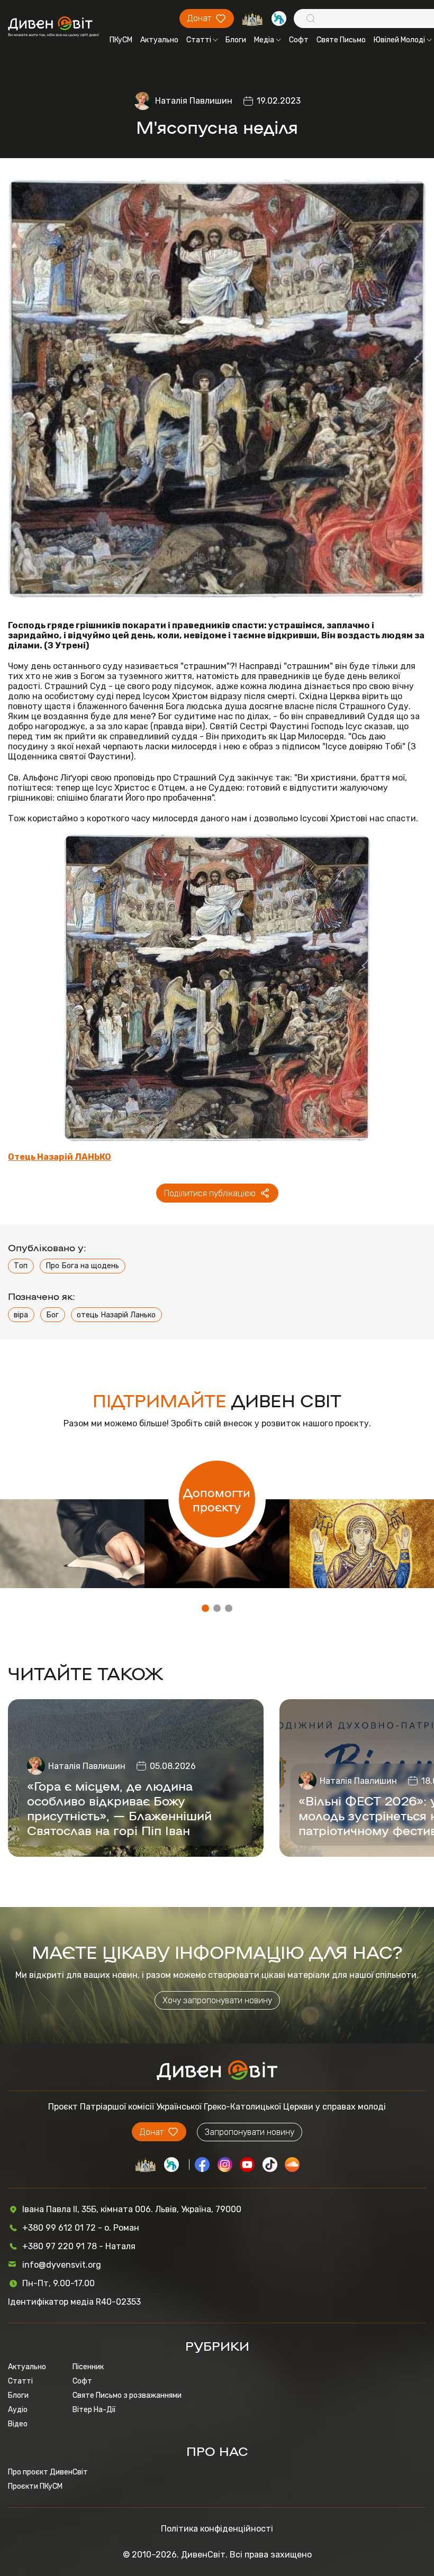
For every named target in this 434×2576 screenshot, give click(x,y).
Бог (52, 1315)
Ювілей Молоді (399, 40)
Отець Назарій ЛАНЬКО (60, 1157)
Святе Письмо (341, 40)
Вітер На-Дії (94, 2410)
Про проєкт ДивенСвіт (48, 2472)
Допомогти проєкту (217, 1499)
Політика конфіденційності (217, 2529)
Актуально (159, 40)
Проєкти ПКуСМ (35, 2486)
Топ (21, 1266)
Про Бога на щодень (82, 1266)
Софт (299, 40)
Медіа (264, 40)
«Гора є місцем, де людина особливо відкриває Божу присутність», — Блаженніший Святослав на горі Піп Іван (119, 1808)
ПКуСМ (121, 40)
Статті (199, 40)
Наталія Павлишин (194, 101)
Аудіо (18, 2410)
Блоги (236, 40)
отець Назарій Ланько (116, 1315)
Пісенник (88, 2367)
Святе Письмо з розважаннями (127, 2395)
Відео (18, 2424)
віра (21, 1315)
